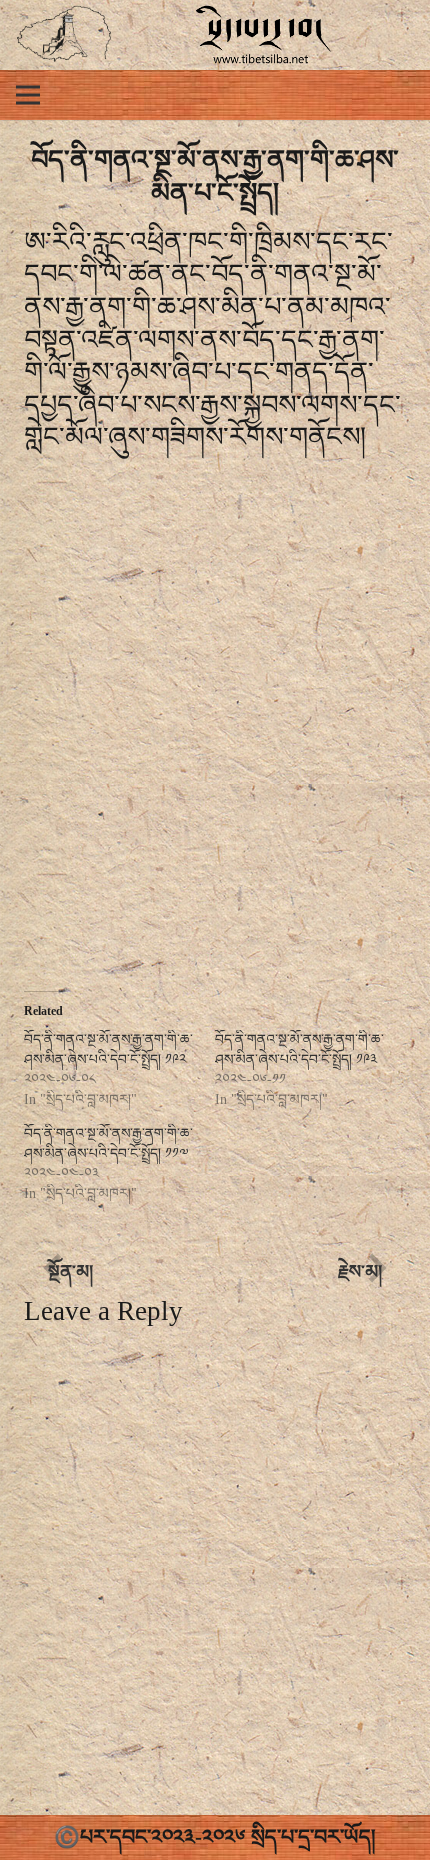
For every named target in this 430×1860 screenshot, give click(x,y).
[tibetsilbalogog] (64, 35)
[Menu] (28, 95)
